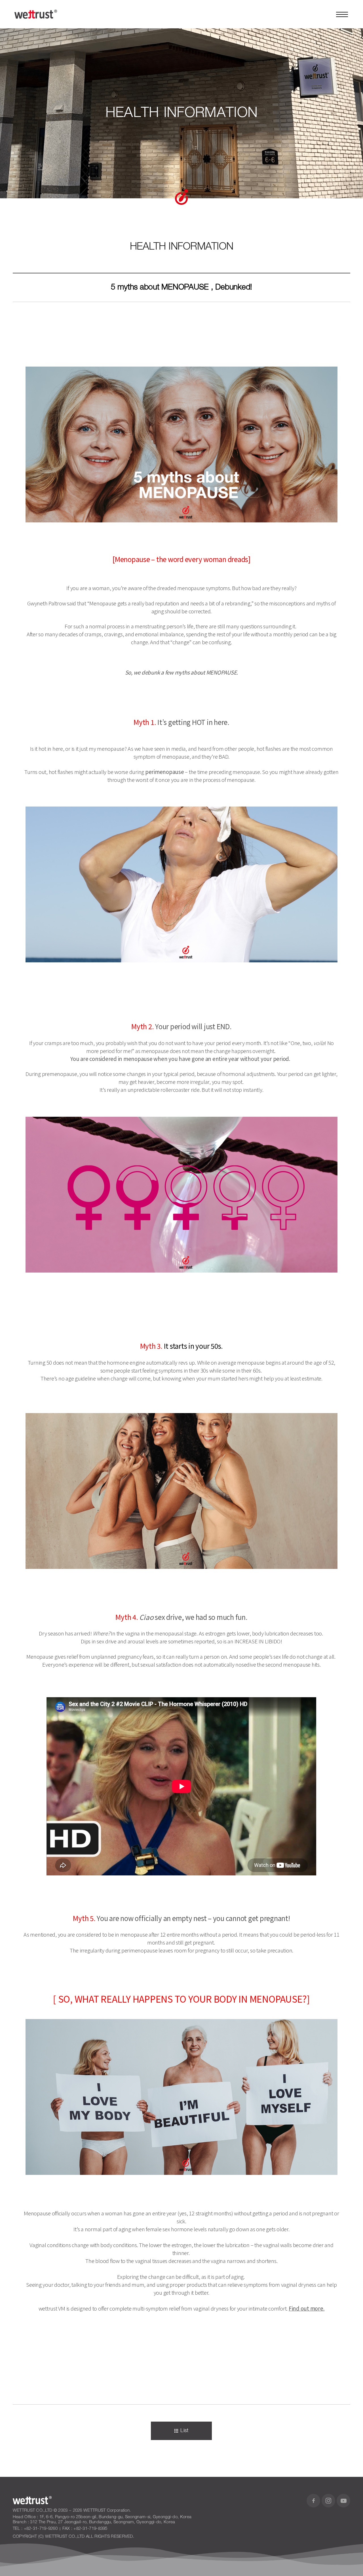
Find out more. (307, 2308)
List (184, 2431)
